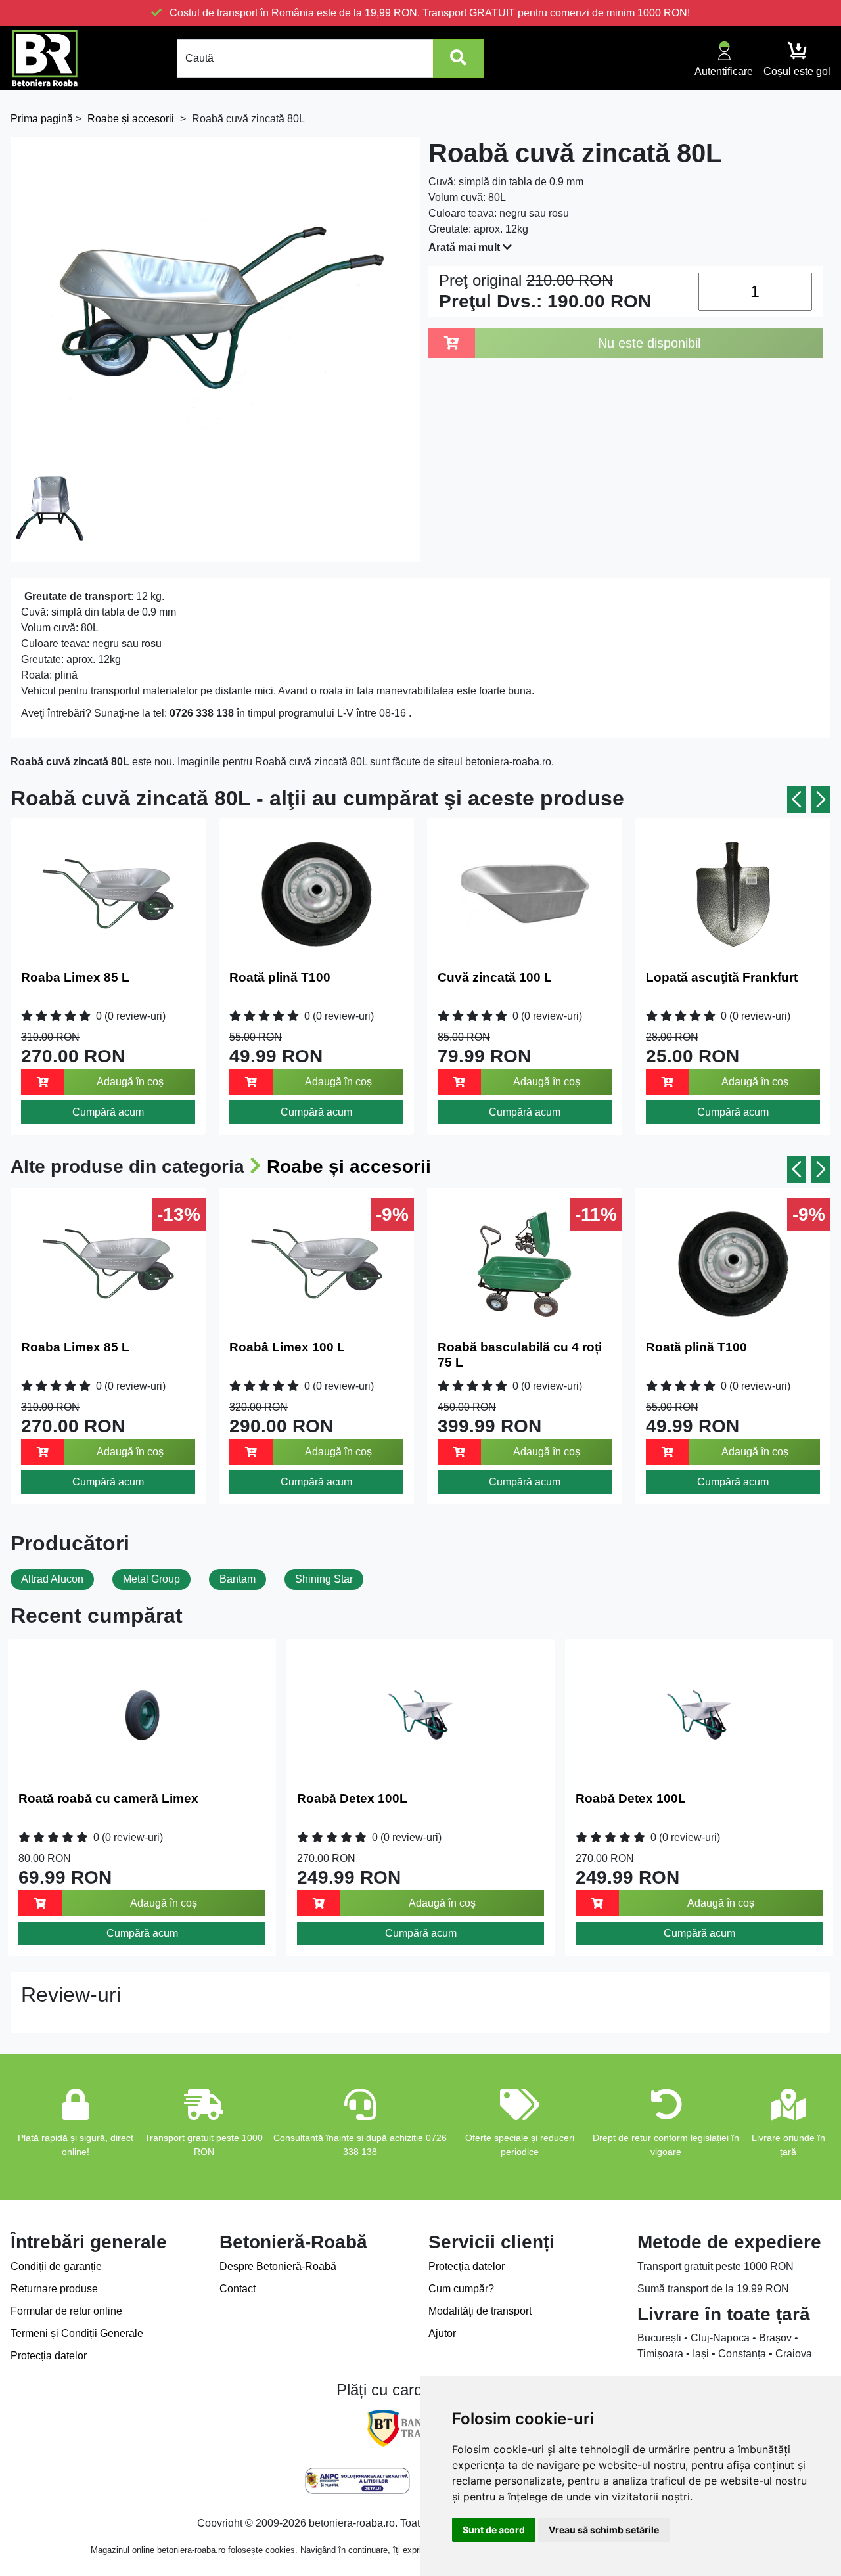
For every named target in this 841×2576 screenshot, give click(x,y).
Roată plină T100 (280, 977)
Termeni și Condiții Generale (77, 2333)
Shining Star (324, 1579)
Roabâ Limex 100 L (287, 1347)
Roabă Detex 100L (352, 1798)
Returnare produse (54, 2289)
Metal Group (151, 1579)
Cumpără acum (108, 1112)
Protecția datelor (49, 2356)
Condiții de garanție (56, 2266)
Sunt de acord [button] (494, 2530)
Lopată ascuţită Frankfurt (722, 977)
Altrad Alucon (52, 1579)
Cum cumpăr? (461, 2289)
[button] (797, 799)
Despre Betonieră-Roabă (278, 2266)
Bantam (238, 1579)
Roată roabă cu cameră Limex (108, 1798)
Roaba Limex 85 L (75, 977)
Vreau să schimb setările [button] (604, 2530)
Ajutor (442, 2333)
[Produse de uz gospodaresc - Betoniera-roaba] (45, 58)
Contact (238, 2289)
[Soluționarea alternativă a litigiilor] (357, 2481)
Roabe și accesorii (349, 1166)
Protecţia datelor (466, 2266)
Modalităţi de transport (480, 2311)
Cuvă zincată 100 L (495, 977)
